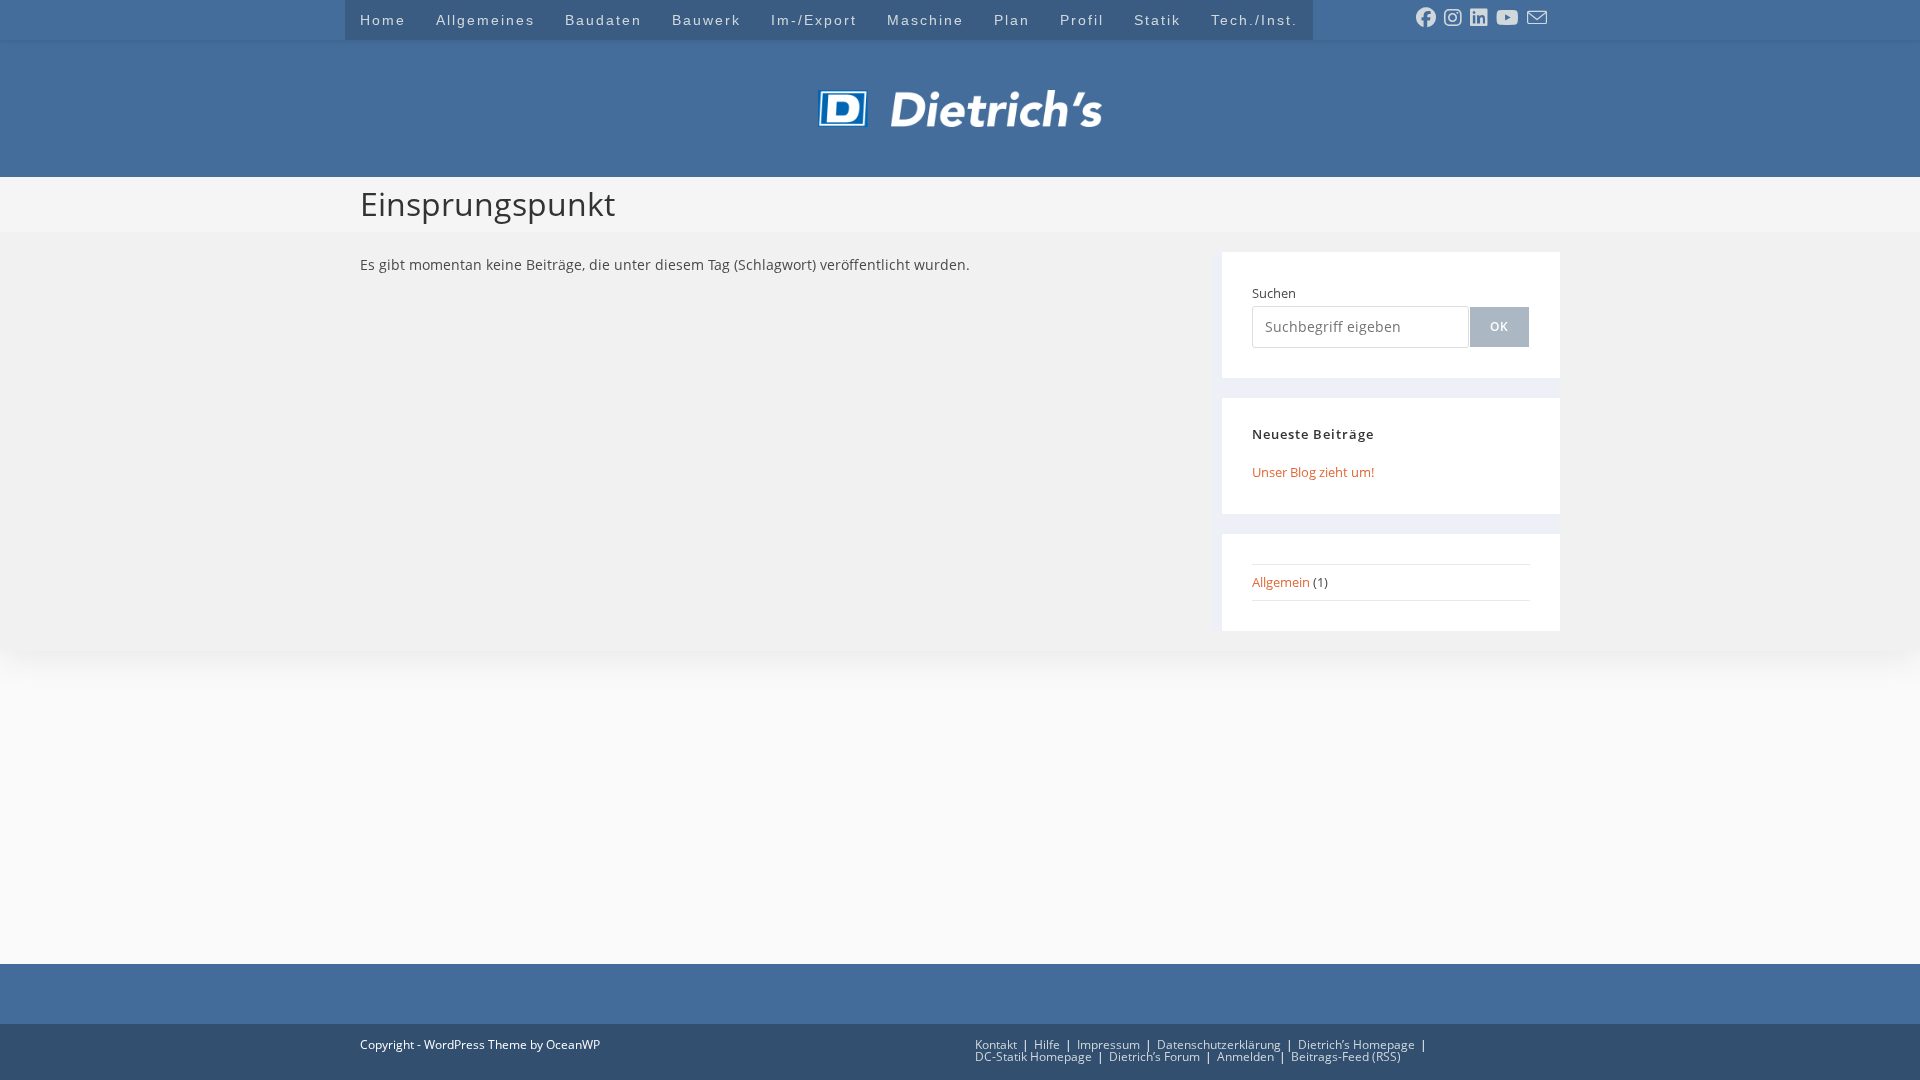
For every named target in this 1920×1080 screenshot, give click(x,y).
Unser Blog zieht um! (1313, 472)
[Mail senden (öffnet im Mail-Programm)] (1537, 18)
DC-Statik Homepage (1033, 1056)
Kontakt (996, 1044)
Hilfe (1047, 1044)
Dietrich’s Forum (1154, 1056)
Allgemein (1281, 582)
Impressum (1108, 1044)
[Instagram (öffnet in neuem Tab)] (1453, 18)
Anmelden (1245, 1056)
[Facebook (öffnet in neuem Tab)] (1426, 18)
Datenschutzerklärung (1219, 1044)
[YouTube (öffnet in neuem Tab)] (1507, 18)
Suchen (1274, 293)
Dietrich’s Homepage (1356, 1044)
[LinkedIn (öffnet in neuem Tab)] (1479, 18)
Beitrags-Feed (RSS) (1346, 1056)
